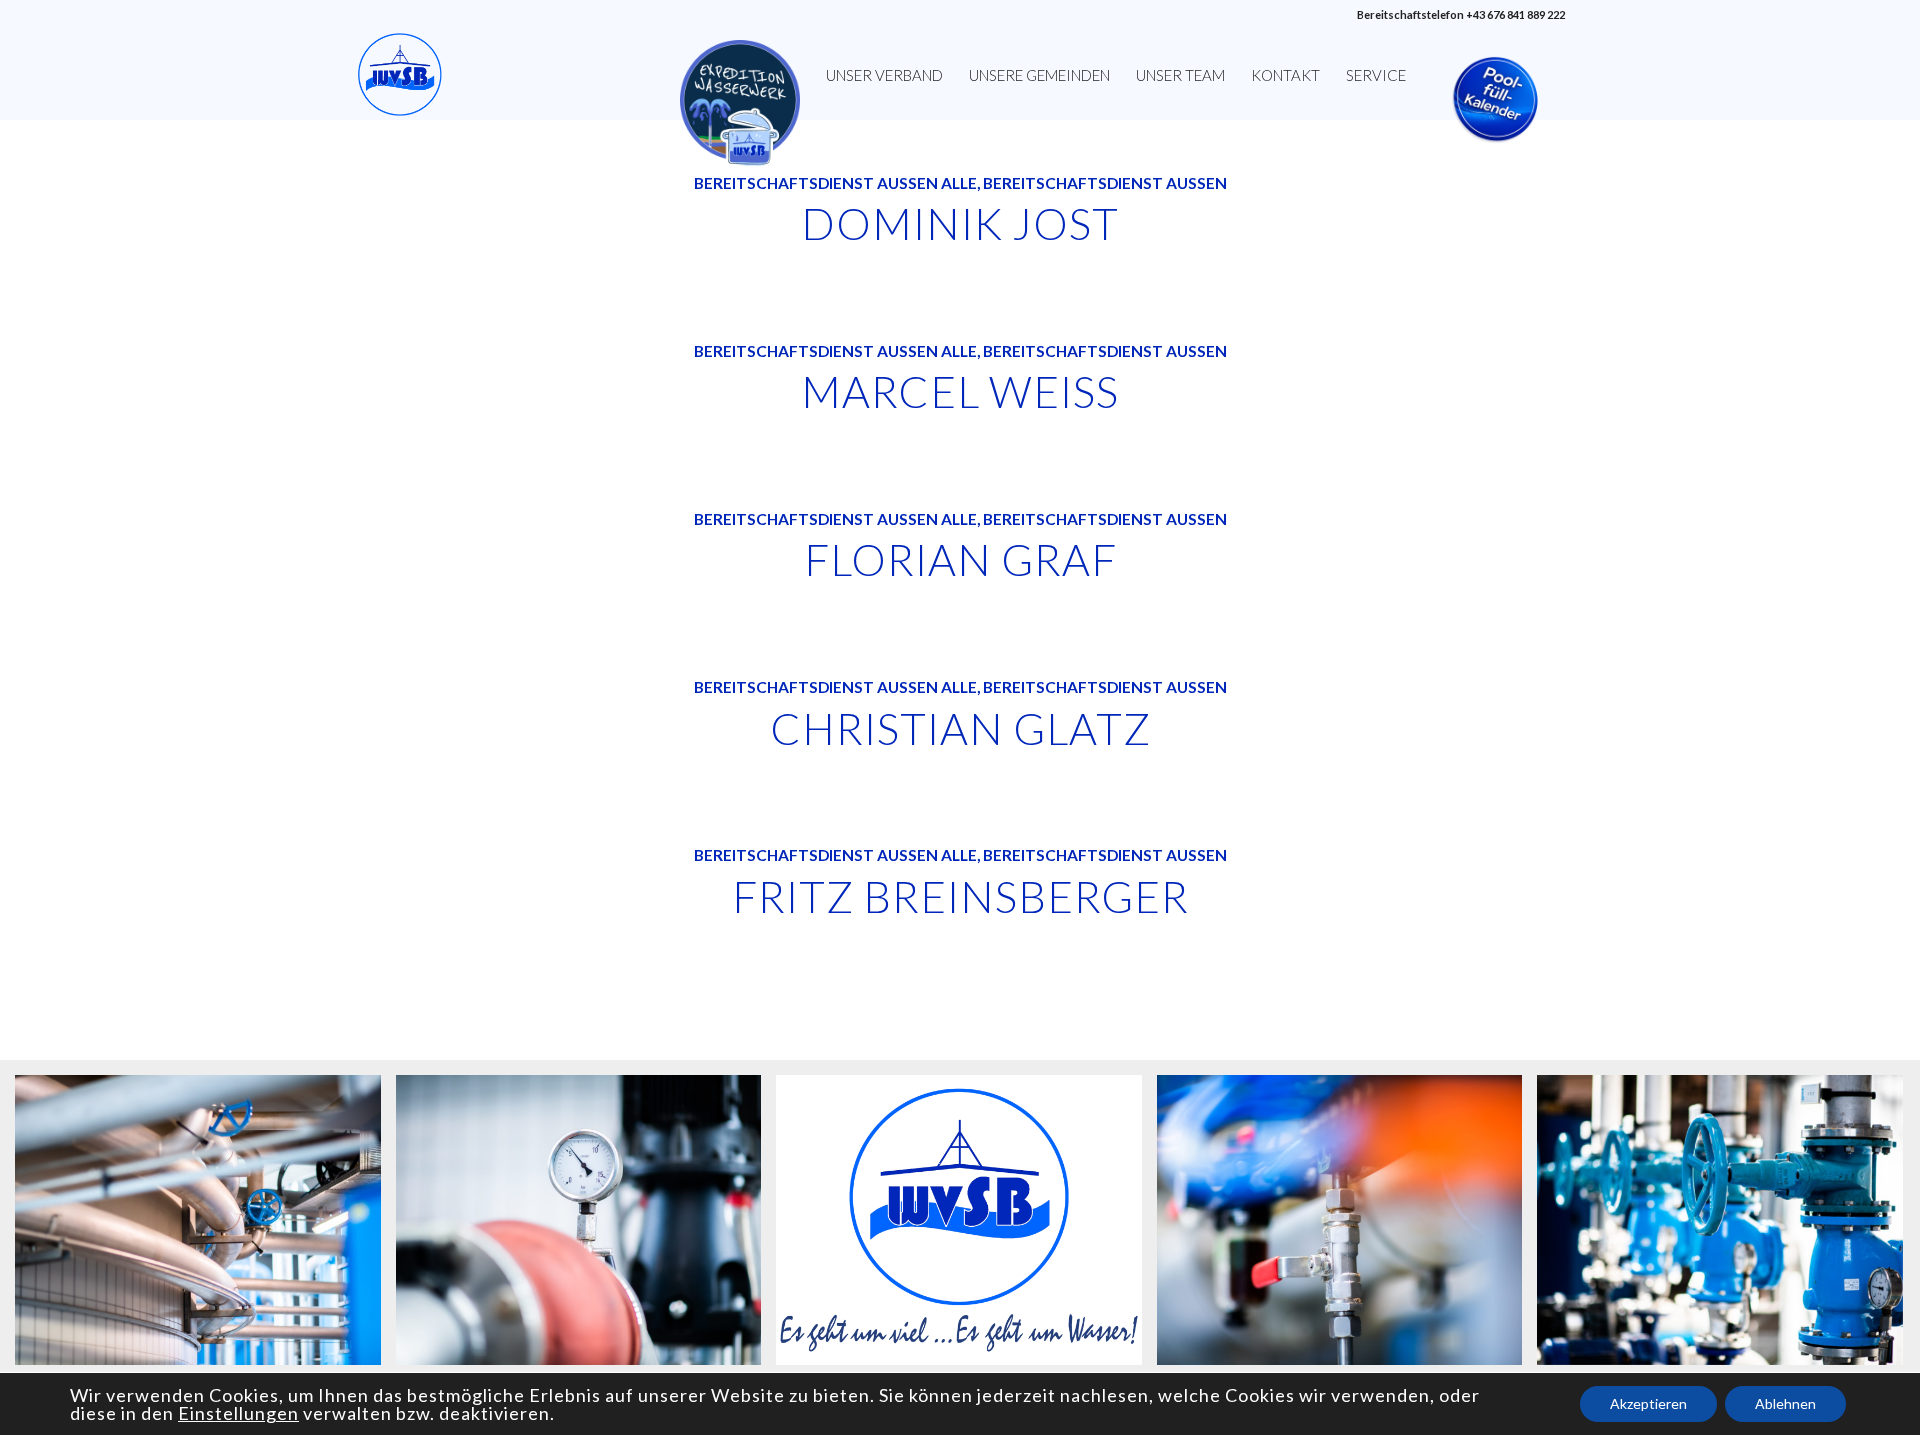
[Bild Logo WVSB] (966, 1227)
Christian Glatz (960, 728)
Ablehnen (1785, 1403)
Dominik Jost (960, 223)
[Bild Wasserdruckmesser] (586, 1227)
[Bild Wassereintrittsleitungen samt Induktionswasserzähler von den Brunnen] (1727, 1227)
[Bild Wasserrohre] (205, 1227)
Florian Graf (960, 559)
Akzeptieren (1648, 1403)
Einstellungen (238, 1413)
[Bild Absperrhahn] (1347, 1227)
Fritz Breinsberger (960, 896)
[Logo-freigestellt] (400, 75)
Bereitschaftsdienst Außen (816, 183)
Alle (959, 183)
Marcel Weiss (960, 391)
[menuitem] (740, 75)
